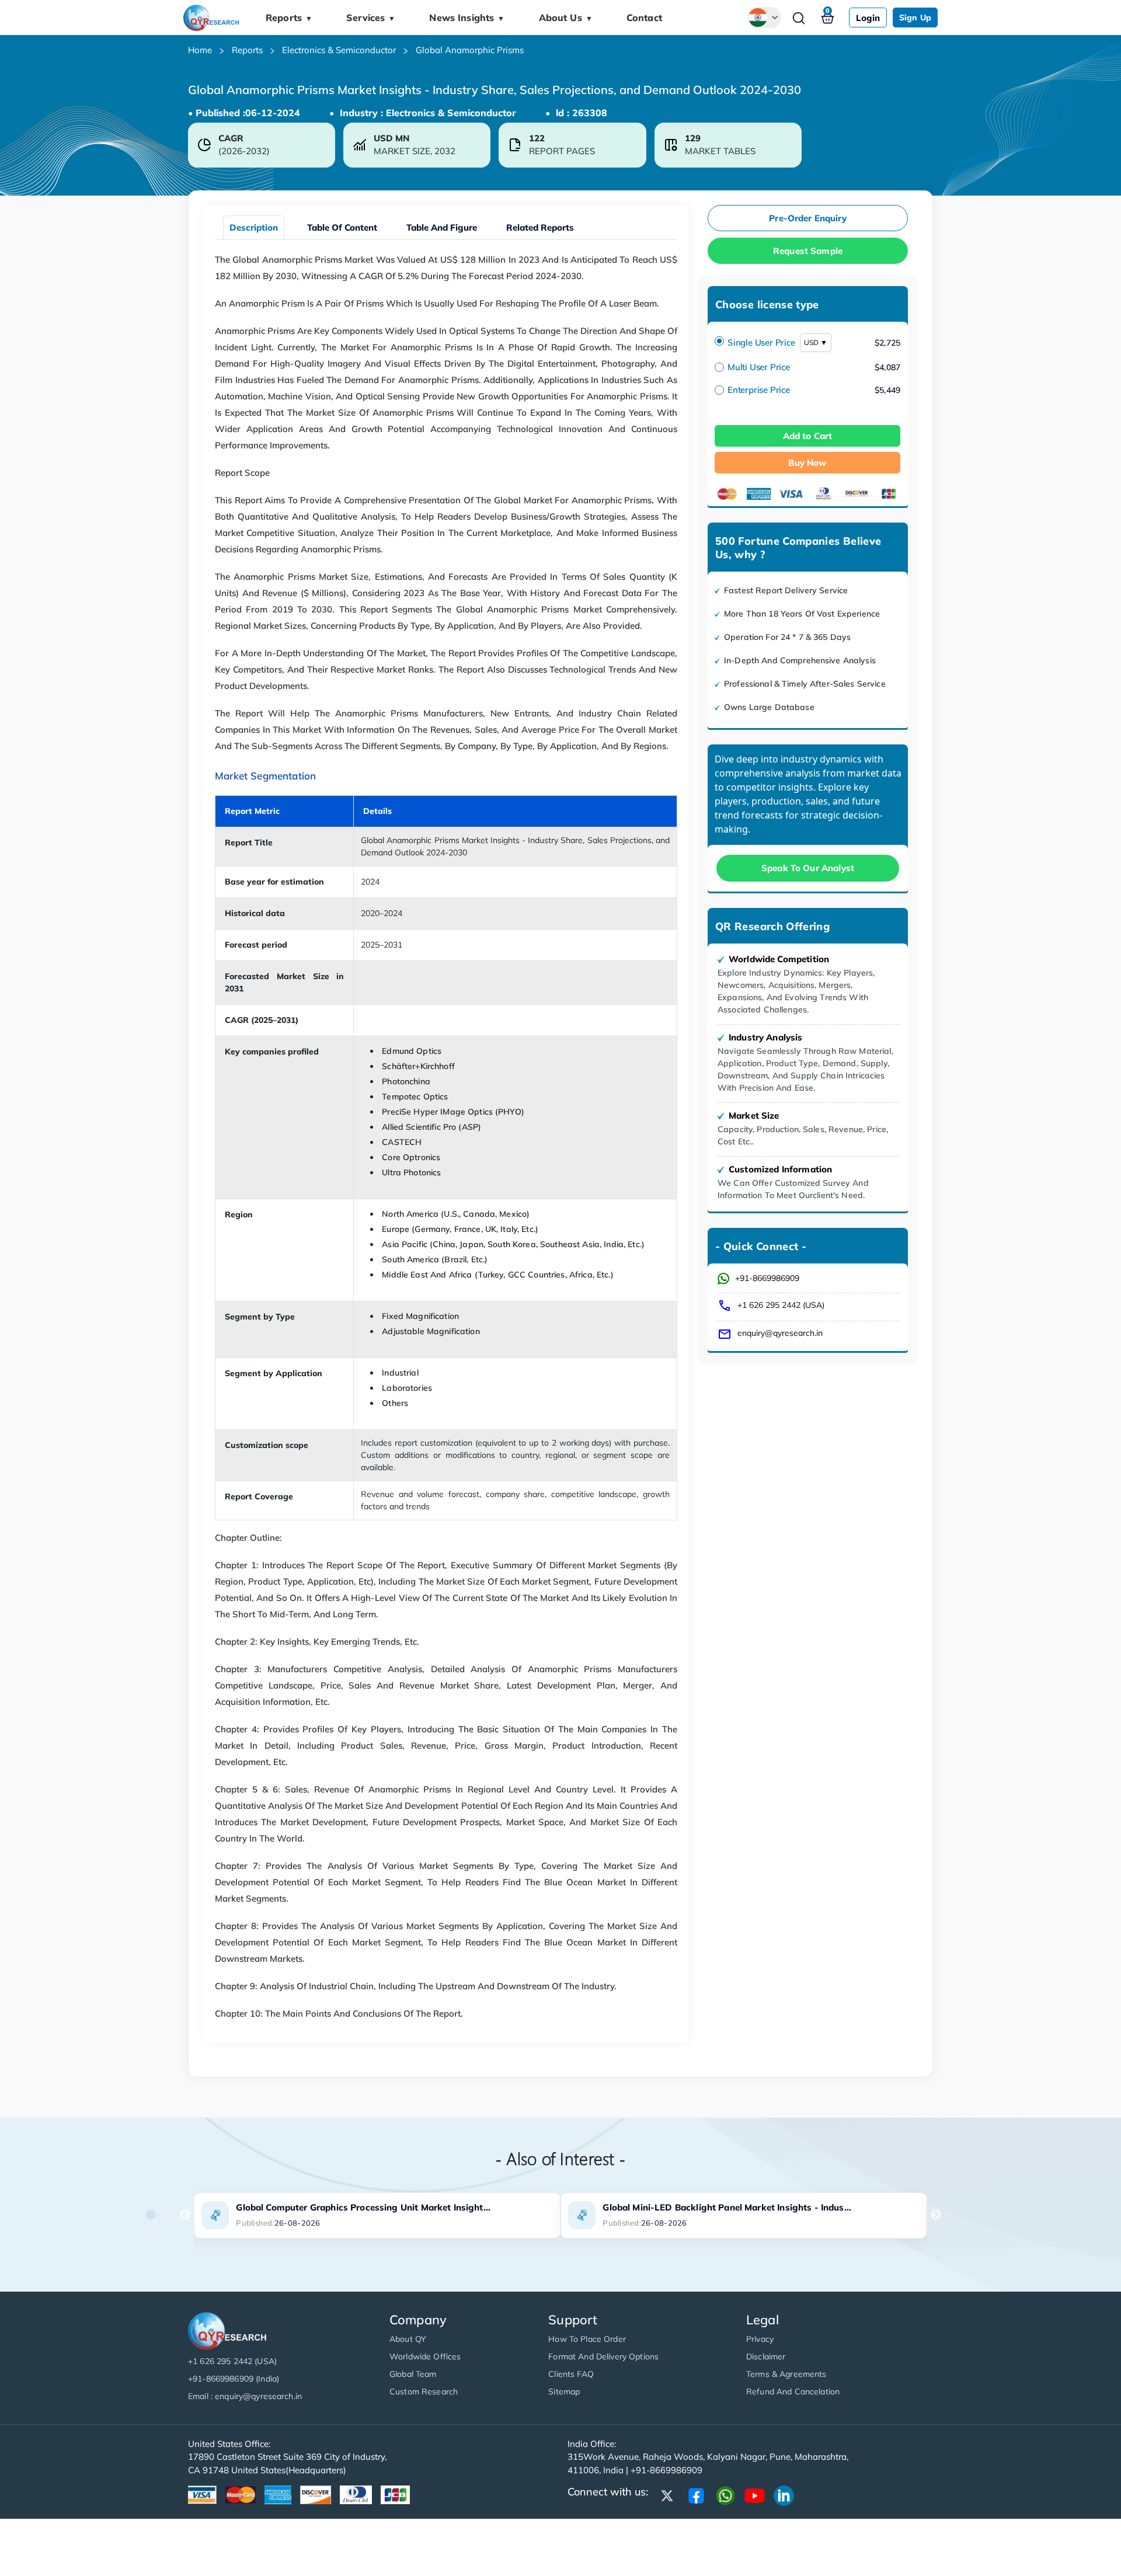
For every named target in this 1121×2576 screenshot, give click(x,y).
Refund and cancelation (793, 2391)
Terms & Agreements (786, 2374)
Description (254, 227)
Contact (644, 18)
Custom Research (424, 2391)
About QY (408, 2339)
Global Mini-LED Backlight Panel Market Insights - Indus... (727, 2207)
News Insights (467, 18)
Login (868, 18)
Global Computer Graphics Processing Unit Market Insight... (363, 2207)
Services (371, 18)
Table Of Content (342, 227)
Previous (185, 2215)
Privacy (760, 2339)
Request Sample (808, 251)
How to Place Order (587, 2339)
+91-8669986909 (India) (234, 2379)
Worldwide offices (425, 2356)
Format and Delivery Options (603, 2356)
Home (200, 50)
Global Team (413, 2374)
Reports (289, 18)
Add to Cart (808, 436)
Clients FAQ (571, 2374)
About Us (566, 18)
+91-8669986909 (767, 1278)
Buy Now (807, 463)
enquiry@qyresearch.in (780, 1333)
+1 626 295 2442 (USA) (781, 1305)
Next (936, 2215)
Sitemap (564, 2391)
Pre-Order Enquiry (808, 218)
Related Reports (540, 227)
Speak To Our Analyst (808, 868)
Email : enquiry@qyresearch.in (245, 2396)
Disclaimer (766, 2356)
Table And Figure (442, 227)
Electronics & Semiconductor (339, 50)
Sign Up (915, 18)
